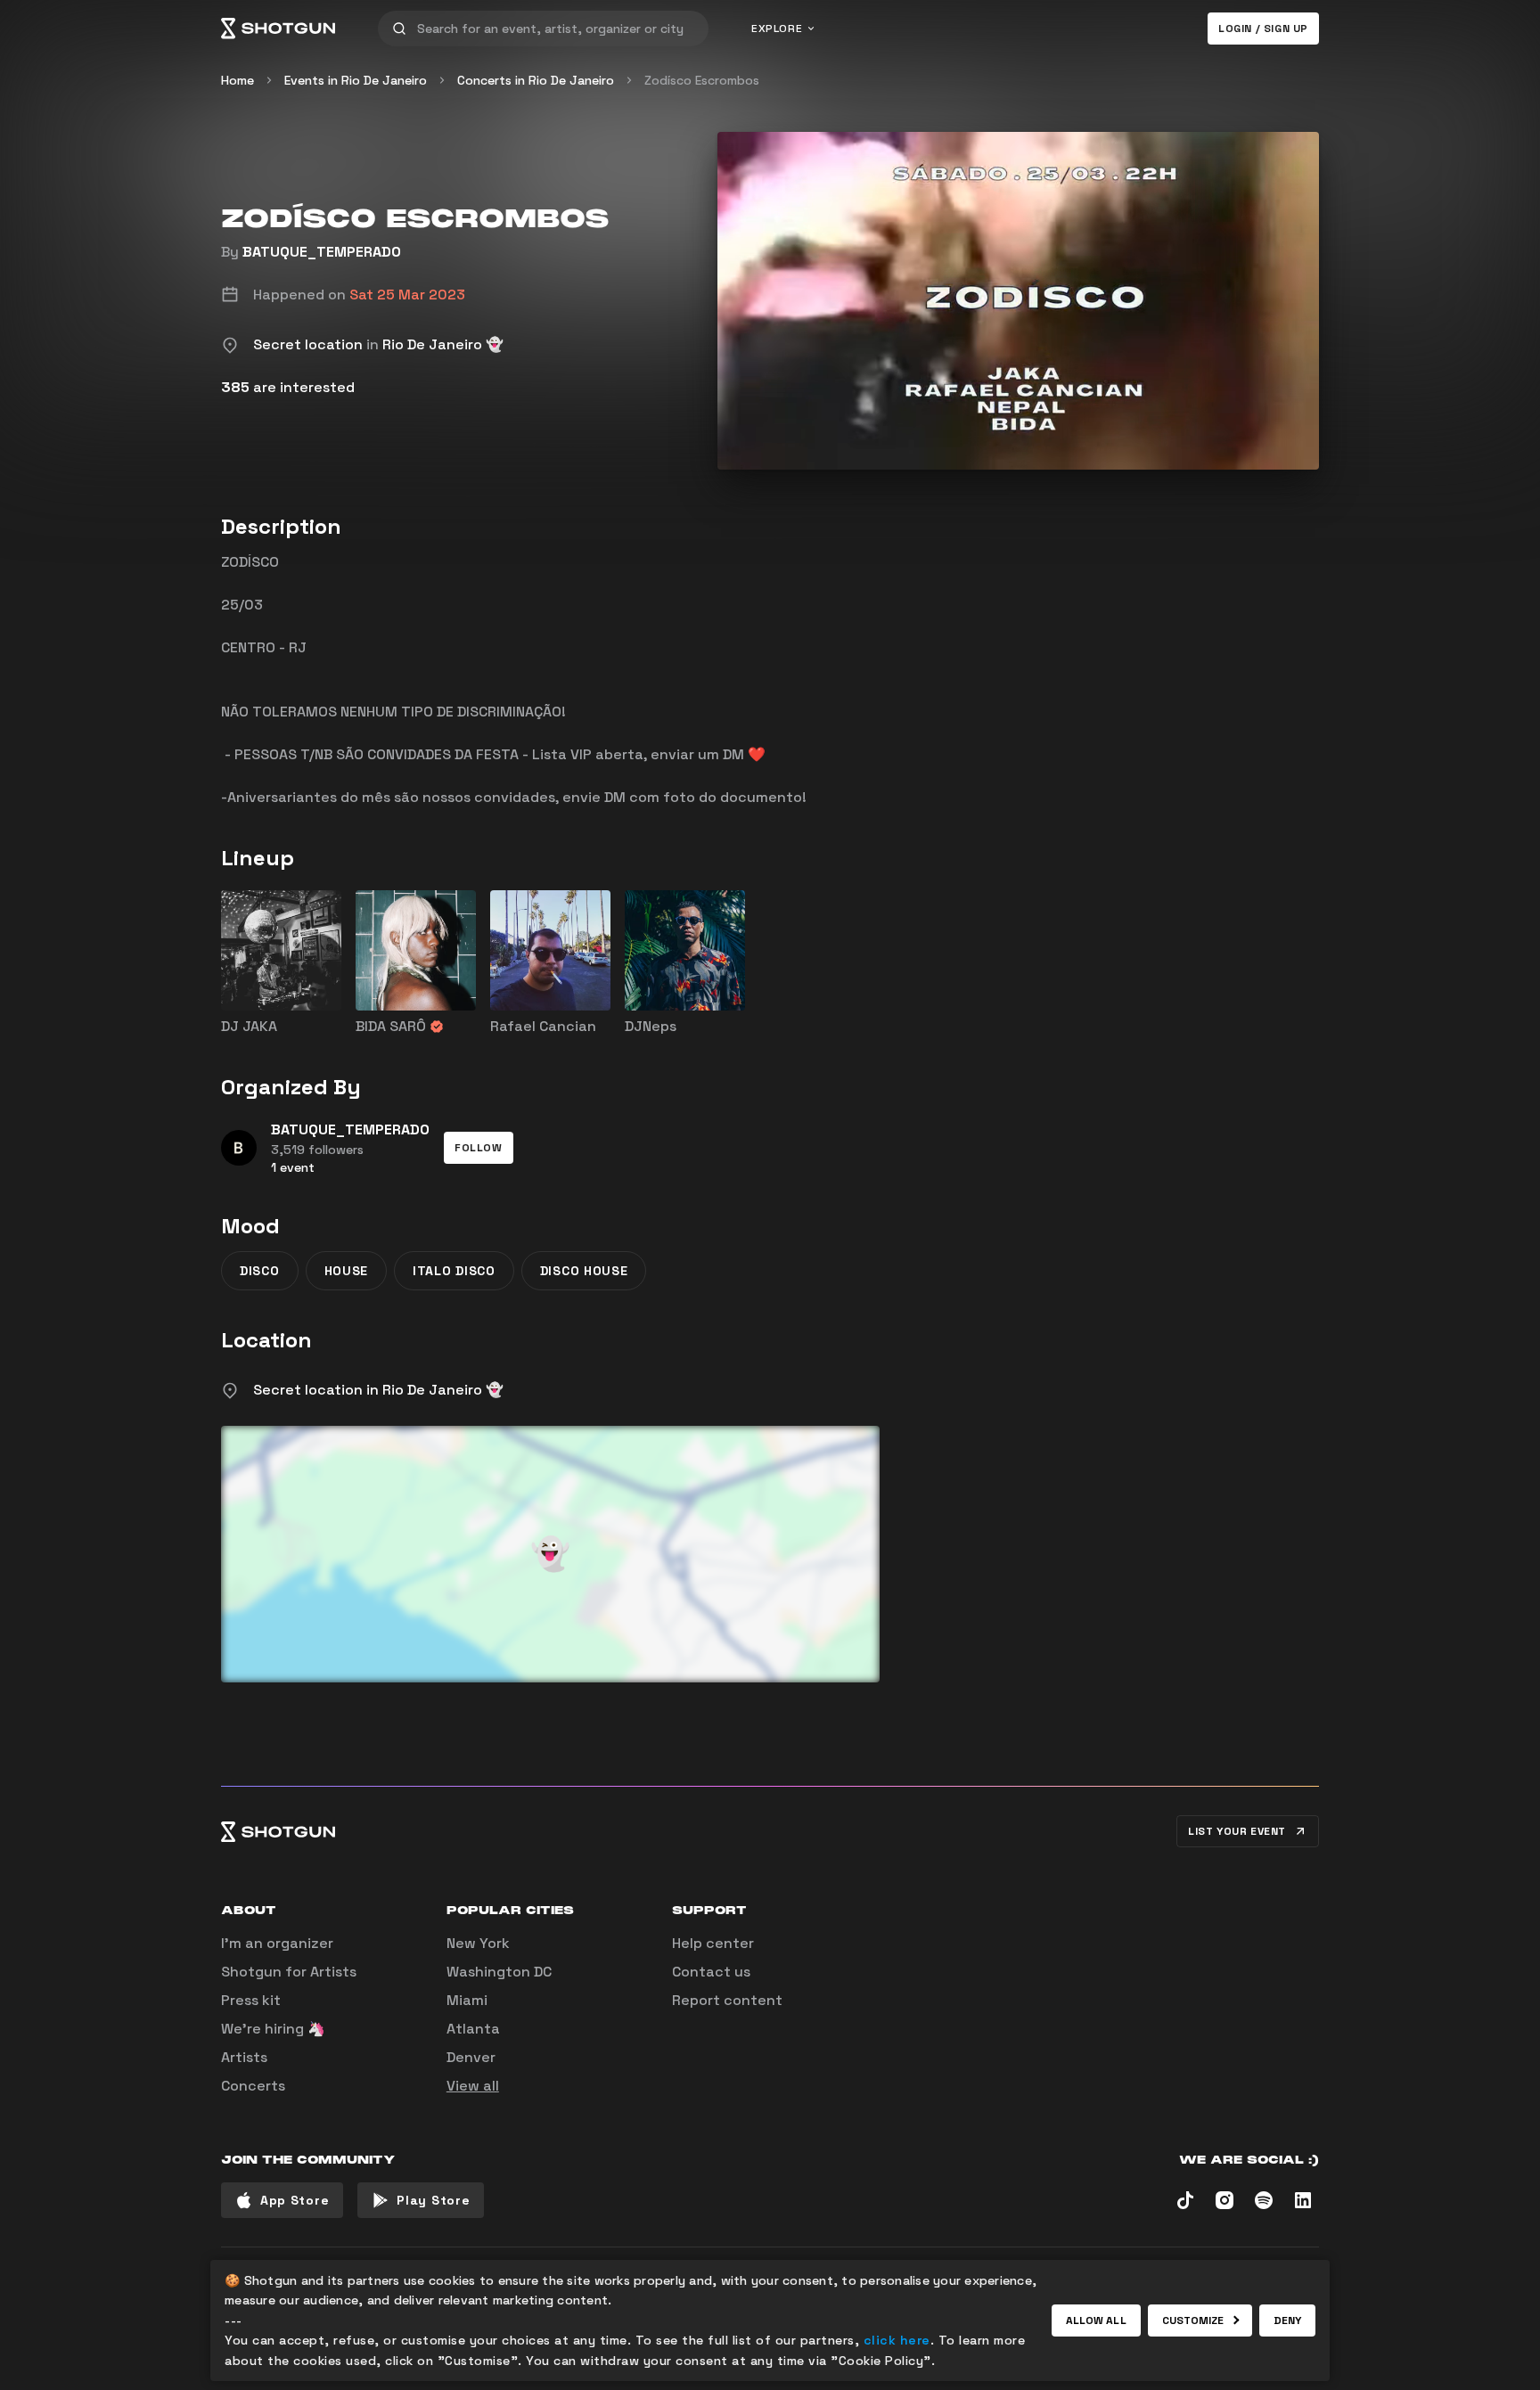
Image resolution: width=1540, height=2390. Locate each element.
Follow (479, 1148)
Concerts (253, 2086)
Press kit (251, 2000)
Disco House (584, 1271)
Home (238, 80)
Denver (471, 2057)
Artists (244, 2057)
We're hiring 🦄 (273, 2029)
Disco (260, 1271)
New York (478, 1943)
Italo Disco (454, 1271)
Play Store (433, 2200)
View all (473, 2086)
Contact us (711, 1972)
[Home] (278, 29)
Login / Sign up (1263, 29)
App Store (295, 2200)
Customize (1193, 2320)
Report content (727, 2000)
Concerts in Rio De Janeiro (536, 80)
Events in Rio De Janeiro (356, 80)
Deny (1287, 2320)
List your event (1237, 1831)
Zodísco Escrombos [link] (702, 80)
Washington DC (499, 1972)
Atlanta (473, 2029)
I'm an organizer (277, 1943)
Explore (777, 29)
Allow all (1096, 2320)
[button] (479, 1148)
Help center (713, 1943)
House (347, 1271)
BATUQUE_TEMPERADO (322, 252)
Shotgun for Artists (289, 1972)
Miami (467, 2000)
